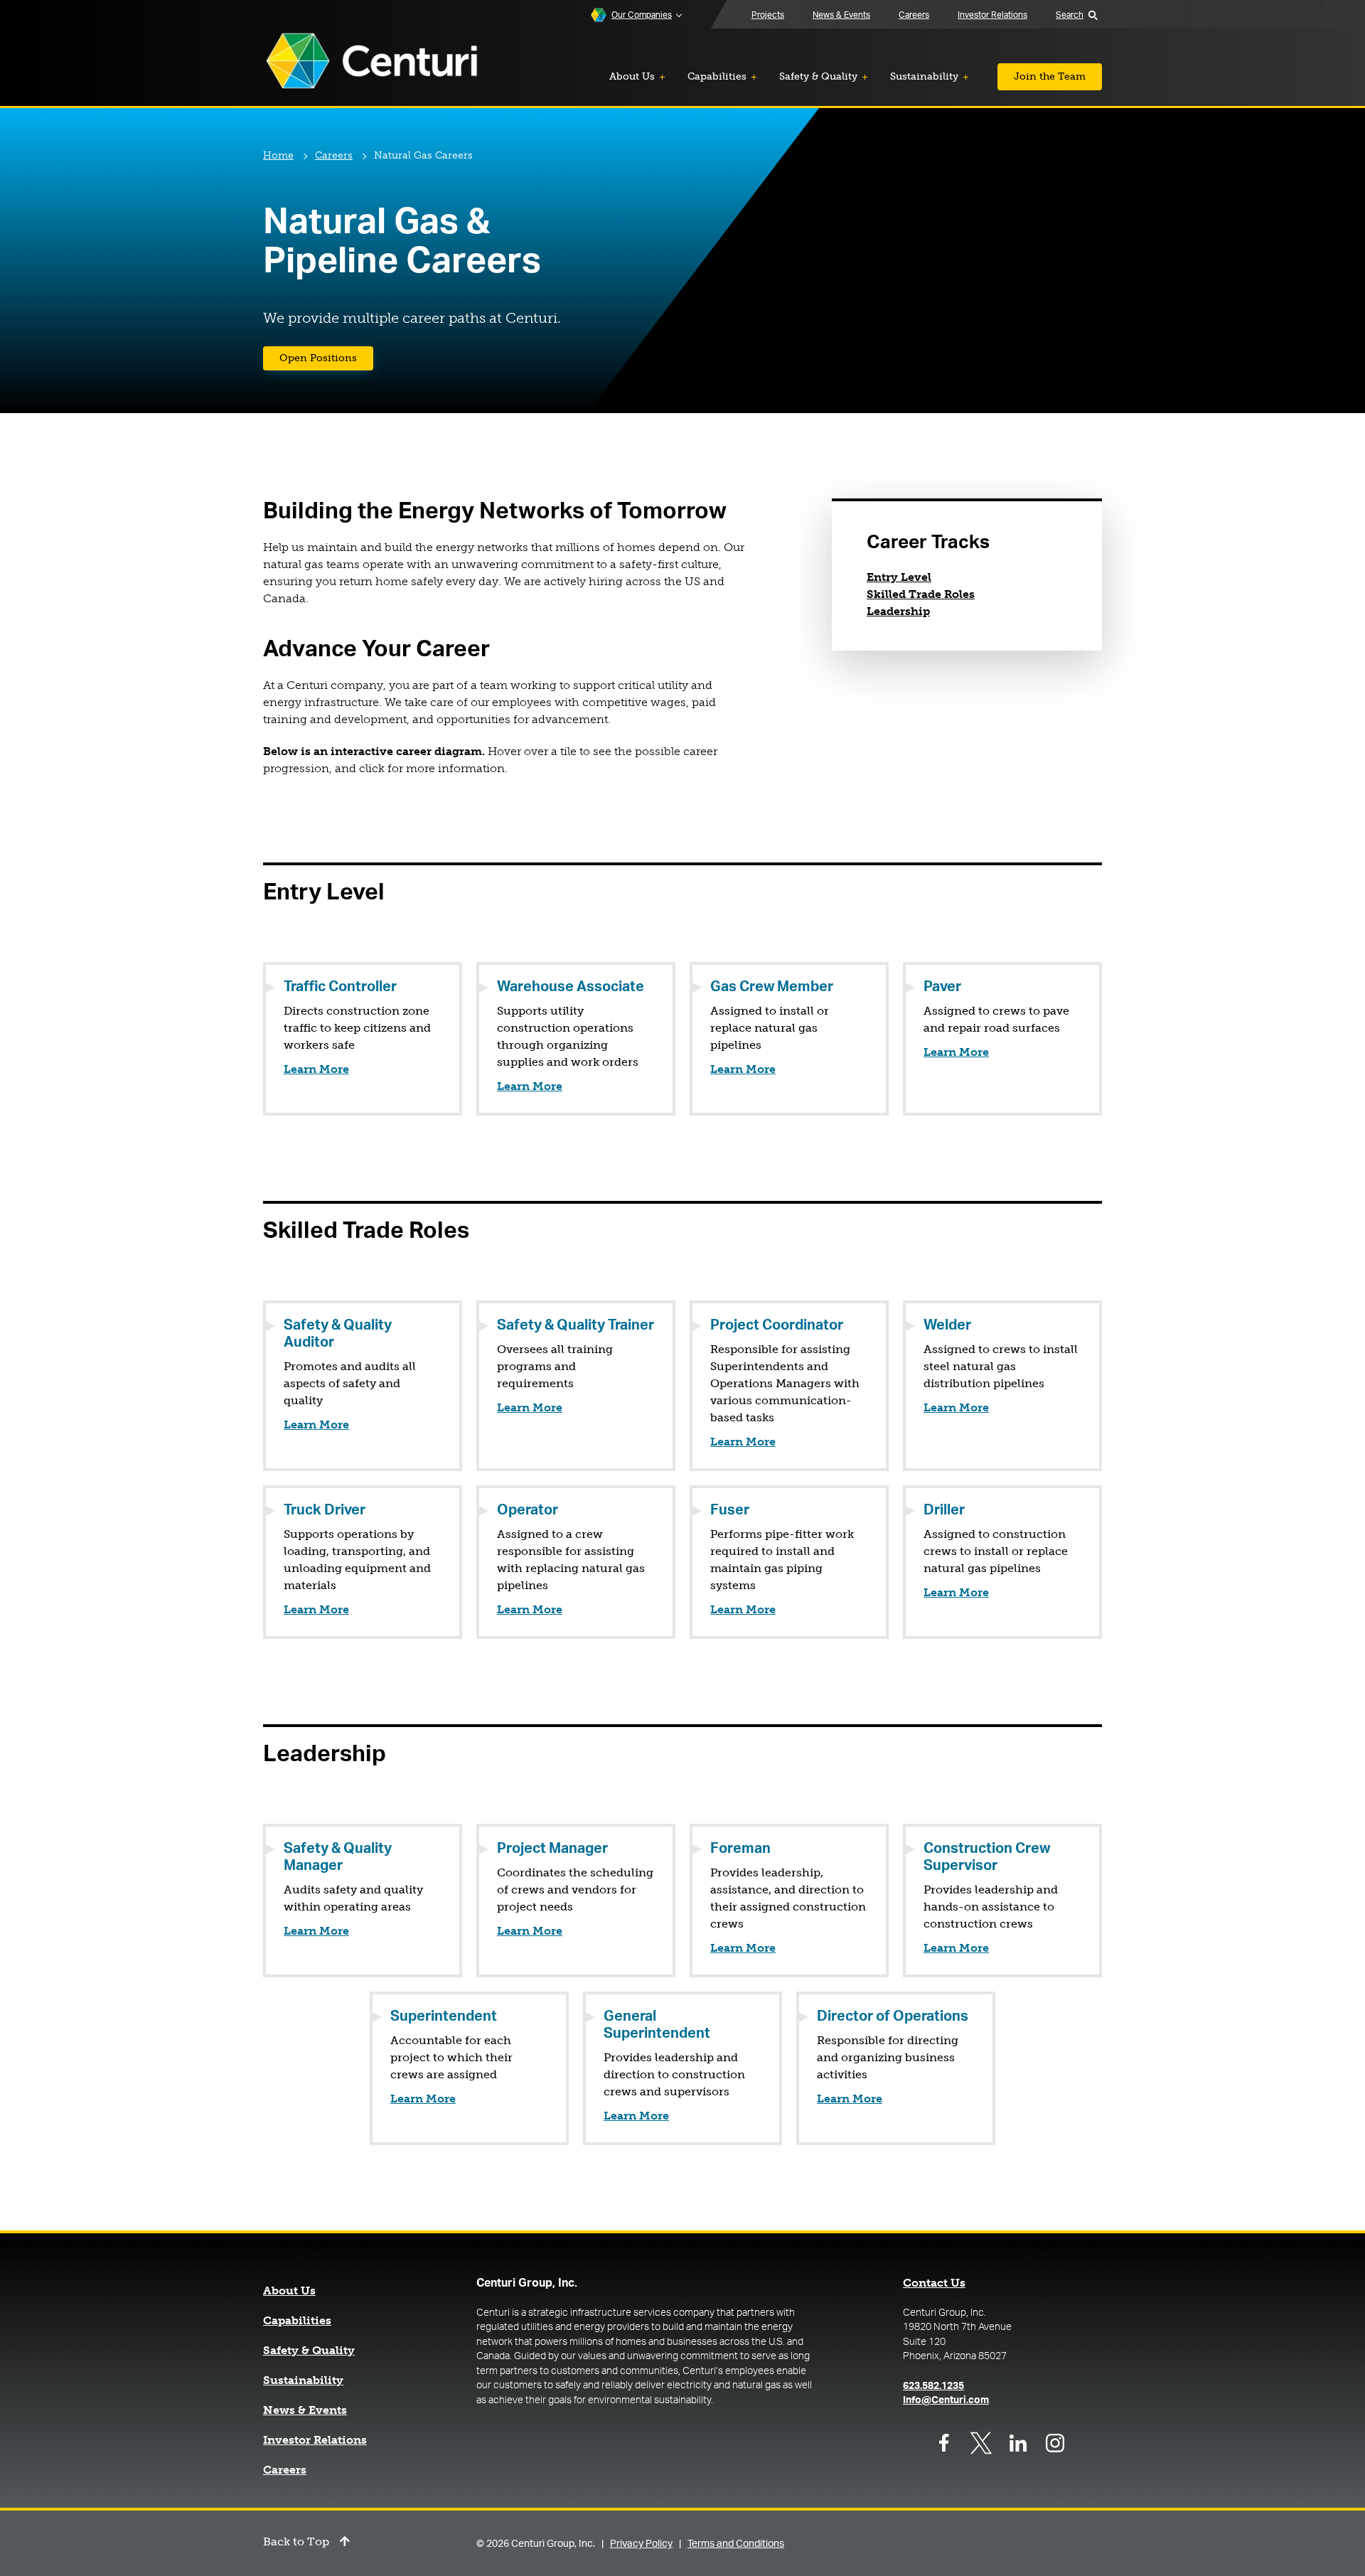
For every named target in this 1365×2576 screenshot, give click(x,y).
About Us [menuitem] (632, 76)
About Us (289, 2291)
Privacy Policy (641, 2544)
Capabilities (297, 2321)
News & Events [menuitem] (841, 15)
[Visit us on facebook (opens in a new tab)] (944, 2443)
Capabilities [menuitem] (717, 76)
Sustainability (303, 2380)
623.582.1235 (933, 2386)
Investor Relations (315, 2440)
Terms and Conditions (736, 2544)
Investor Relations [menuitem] (992, 15)
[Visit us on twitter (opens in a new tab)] (981, 2443)
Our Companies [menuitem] (642, 15)
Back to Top (296, 2542)
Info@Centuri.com (946, 2400)
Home (278, 155)
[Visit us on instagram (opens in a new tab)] (1055, 2443)
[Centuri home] (372, 62)
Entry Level (899, 577)
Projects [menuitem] (768, 15)
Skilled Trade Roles (921, 594)
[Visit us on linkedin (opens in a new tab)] (1018, 2443)
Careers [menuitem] (914, 15)
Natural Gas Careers (423, 155)
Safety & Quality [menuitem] (818, 76)
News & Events (305, 2410)
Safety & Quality (309, 2351)
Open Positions (326, 358)
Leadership (898, 611)
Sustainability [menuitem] (924, 76)
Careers (334, 155)
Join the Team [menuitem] (1050, 76)
